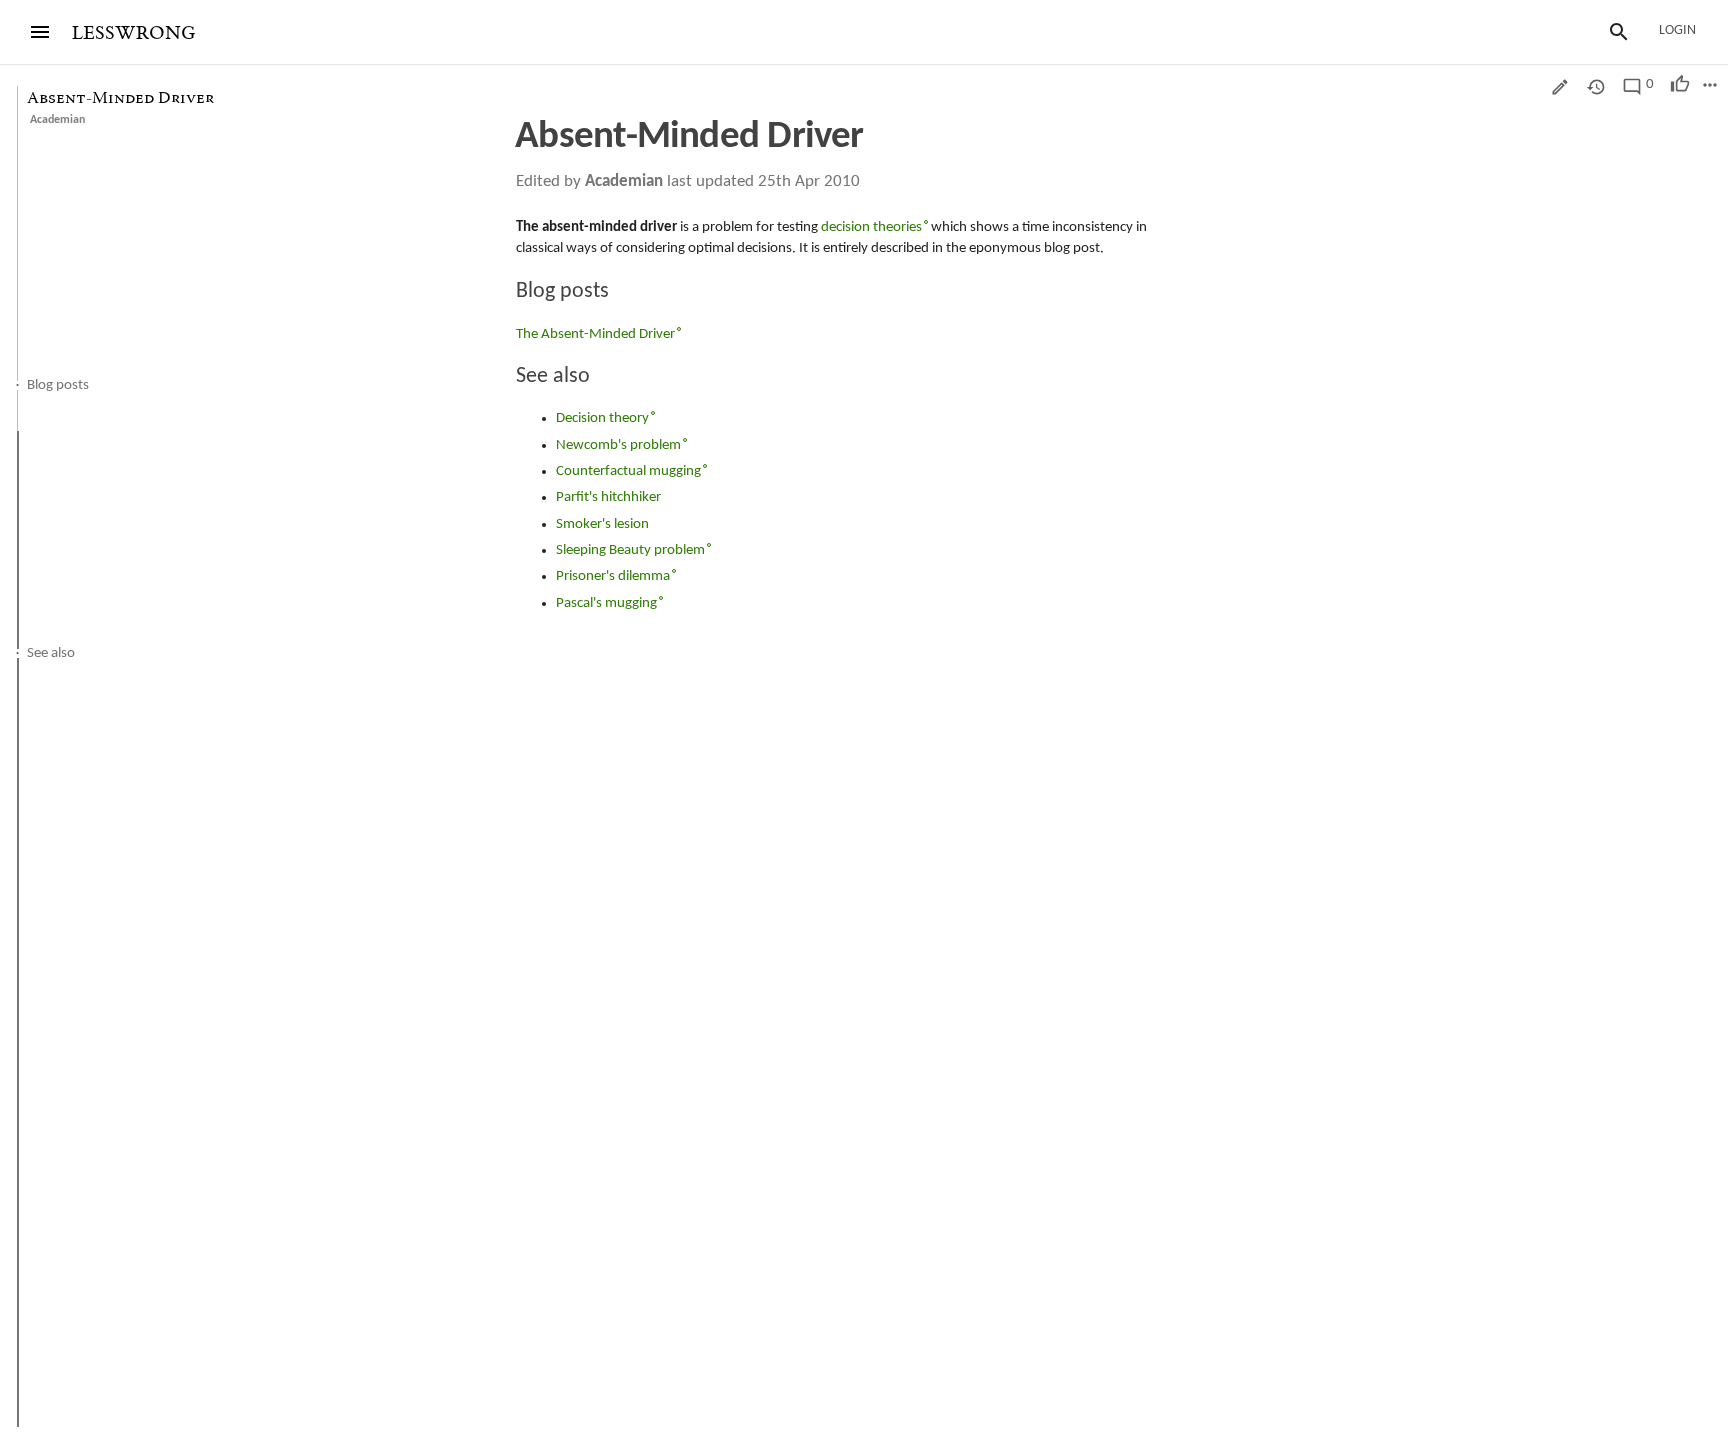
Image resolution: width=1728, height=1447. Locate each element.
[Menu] (40, 32)
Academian (57, 120)
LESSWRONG (133, 33)
